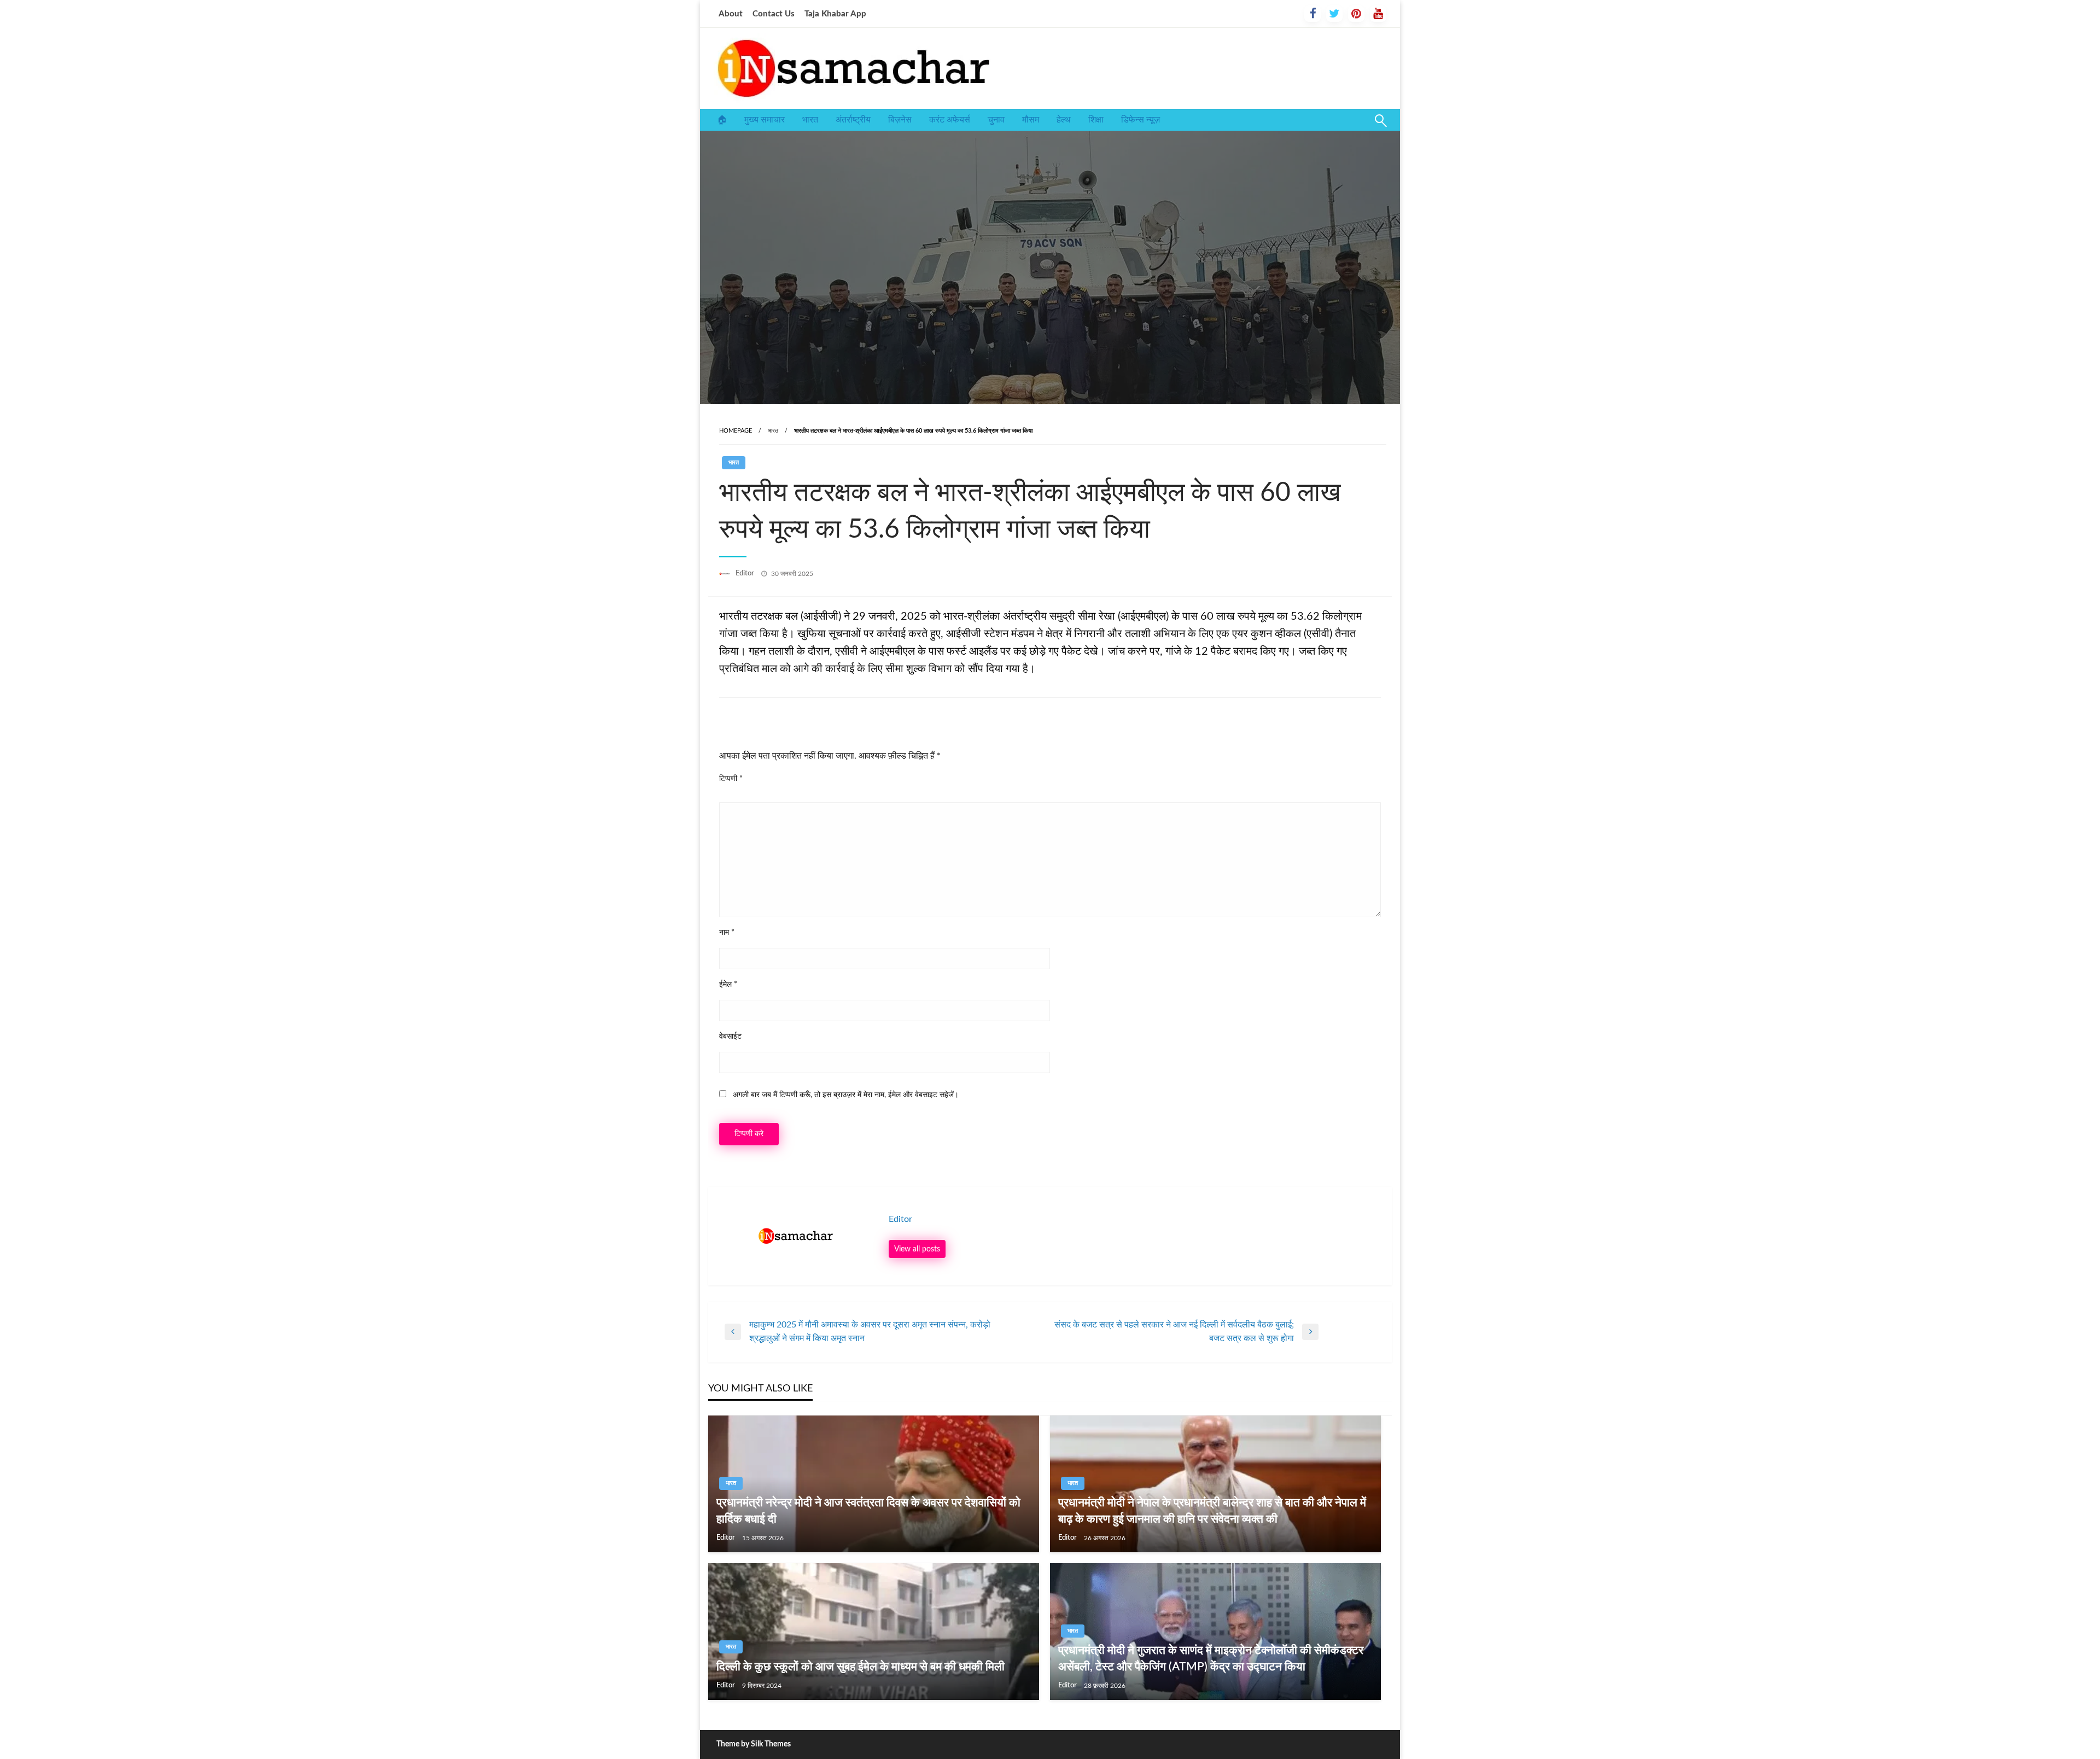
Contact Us (774, 14)
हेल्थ (1064, 120)
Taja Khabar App (835, 14)
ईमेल (728, 985)
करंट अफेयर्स (950, 120)
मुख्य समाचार (765, 120)
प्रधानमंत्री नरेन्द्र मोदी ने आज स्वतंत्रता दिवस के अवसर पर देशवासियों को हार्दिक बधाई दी (868, 1511)
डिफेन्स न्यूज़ (1141, 120)
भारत (810, 120)
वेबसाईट (730, 1036)
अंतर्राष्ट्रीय (853, 120)
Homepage (736, 431)
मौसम (1031, 120)
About (731, 14)
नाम (727, 933)
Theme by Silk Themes (754, 1744)
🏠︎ (722, 120)
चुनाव (996, 120)
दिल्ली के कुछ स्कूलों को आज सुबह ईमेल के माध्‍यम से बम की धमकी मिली (861, 1667)
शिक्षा (1096, 120)
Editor (746, 573)
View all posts (917, 1249)
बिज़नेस (900, 120)
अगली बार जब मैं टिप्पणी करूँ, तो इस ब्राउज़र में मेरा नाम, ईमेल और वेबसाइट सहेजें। (846, 1095)
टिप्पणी (731, 779)
